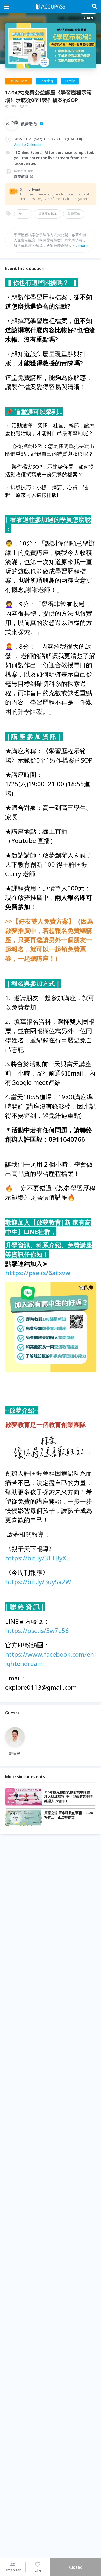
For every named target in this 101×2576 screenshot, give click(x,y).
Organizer (13, 2570)
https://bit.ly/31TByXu (38, 1558)
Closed (76, 2567)
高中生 (23, 214)
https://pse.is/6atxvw (38, 1273)
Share (88, 17)
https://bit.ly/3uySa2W (38, 1582)
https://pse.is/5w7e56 (37, 1630)
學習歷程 (74, 214)
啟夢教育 (21, 176)
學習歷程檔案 (48, 214)
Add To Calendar (28, 144)
